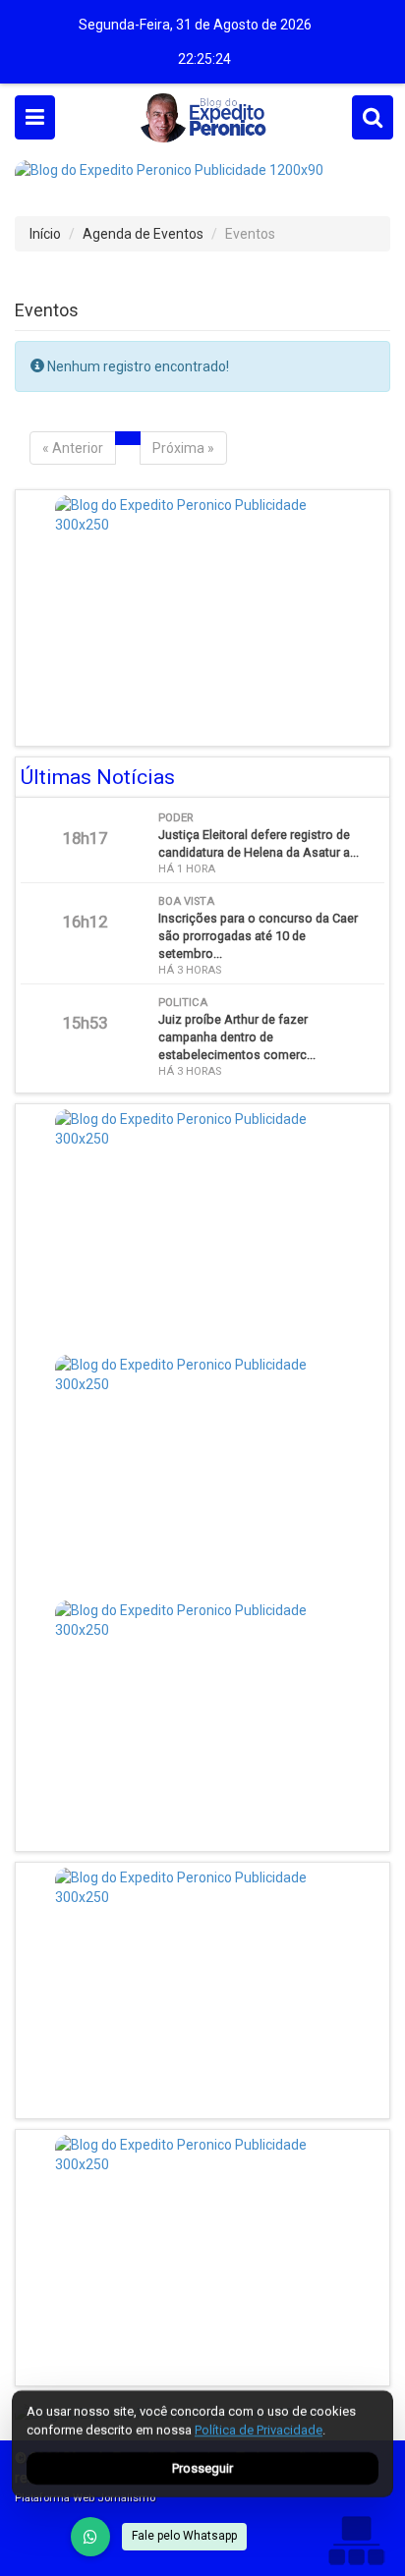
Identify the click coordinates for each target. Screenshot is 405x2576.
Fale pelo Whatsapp (184, 2536)
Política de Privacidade (259, 2430)
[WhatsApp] (90, 2537)
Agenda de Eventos (143, 234)
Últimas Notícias (98, 777)
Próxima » (183, 448)
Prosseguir (202, 2468)
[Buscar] (373, 117)
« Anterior (73, 448)
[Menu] (35, 117)
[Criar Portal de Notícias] (356, 2540)
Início (45, 234)
